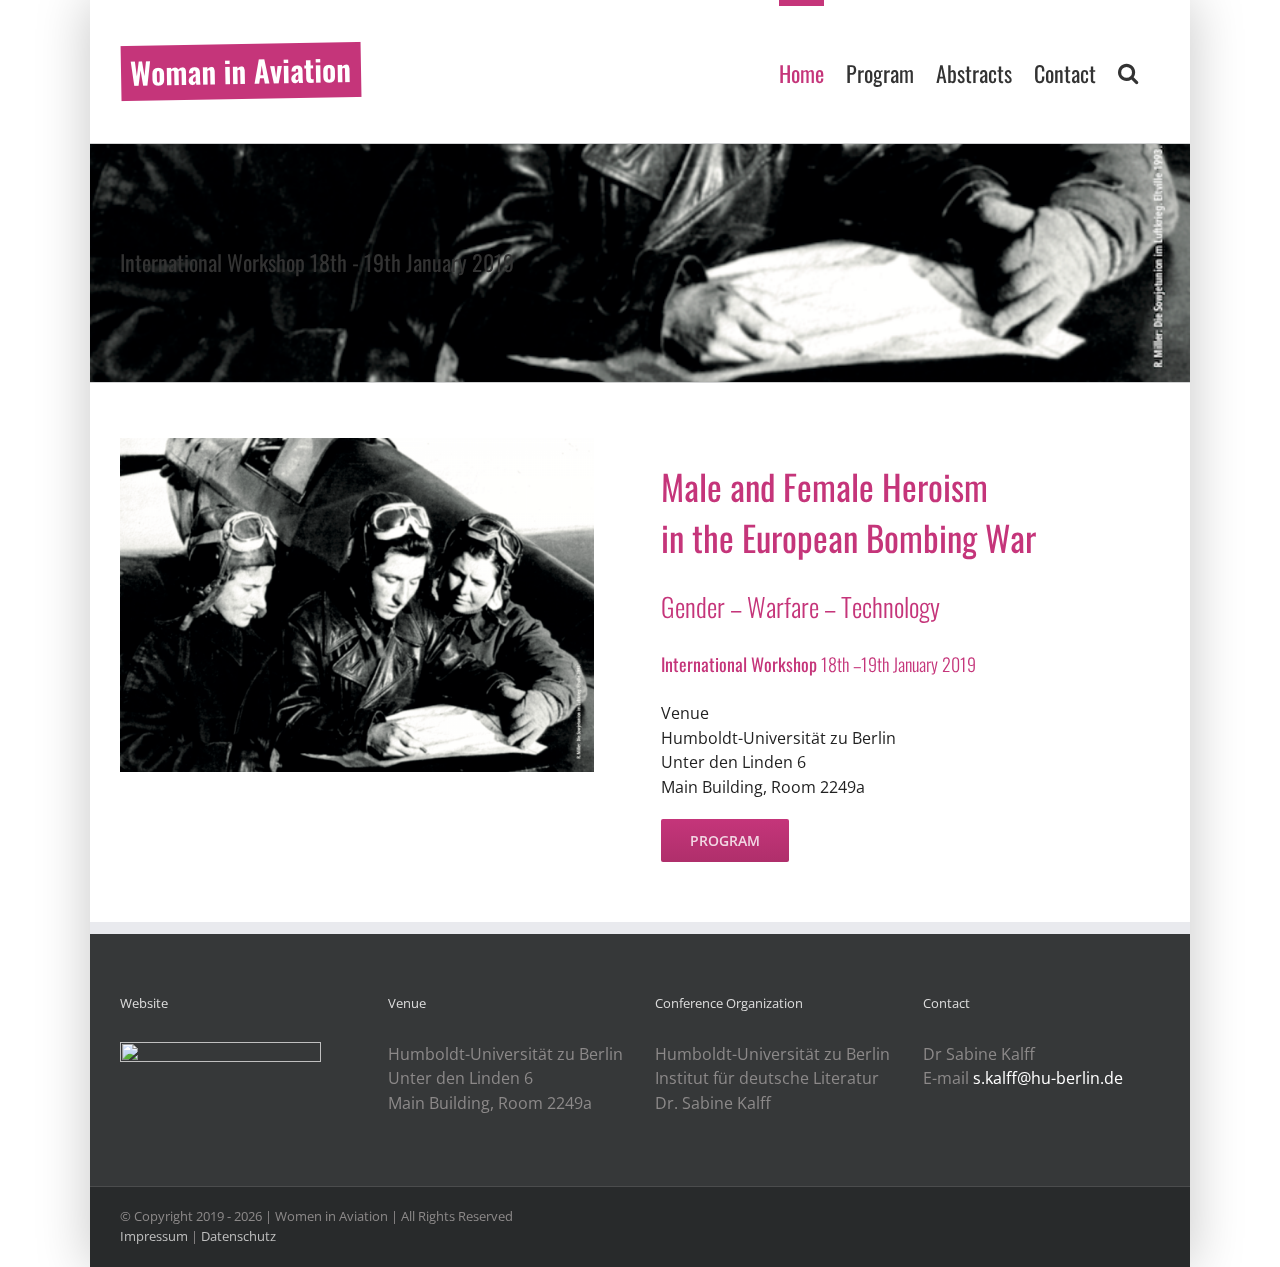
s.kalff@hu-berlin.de (1048, 1078)
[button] (1128, 70)
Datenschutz (238, 1236)
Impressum (154, 1236)
